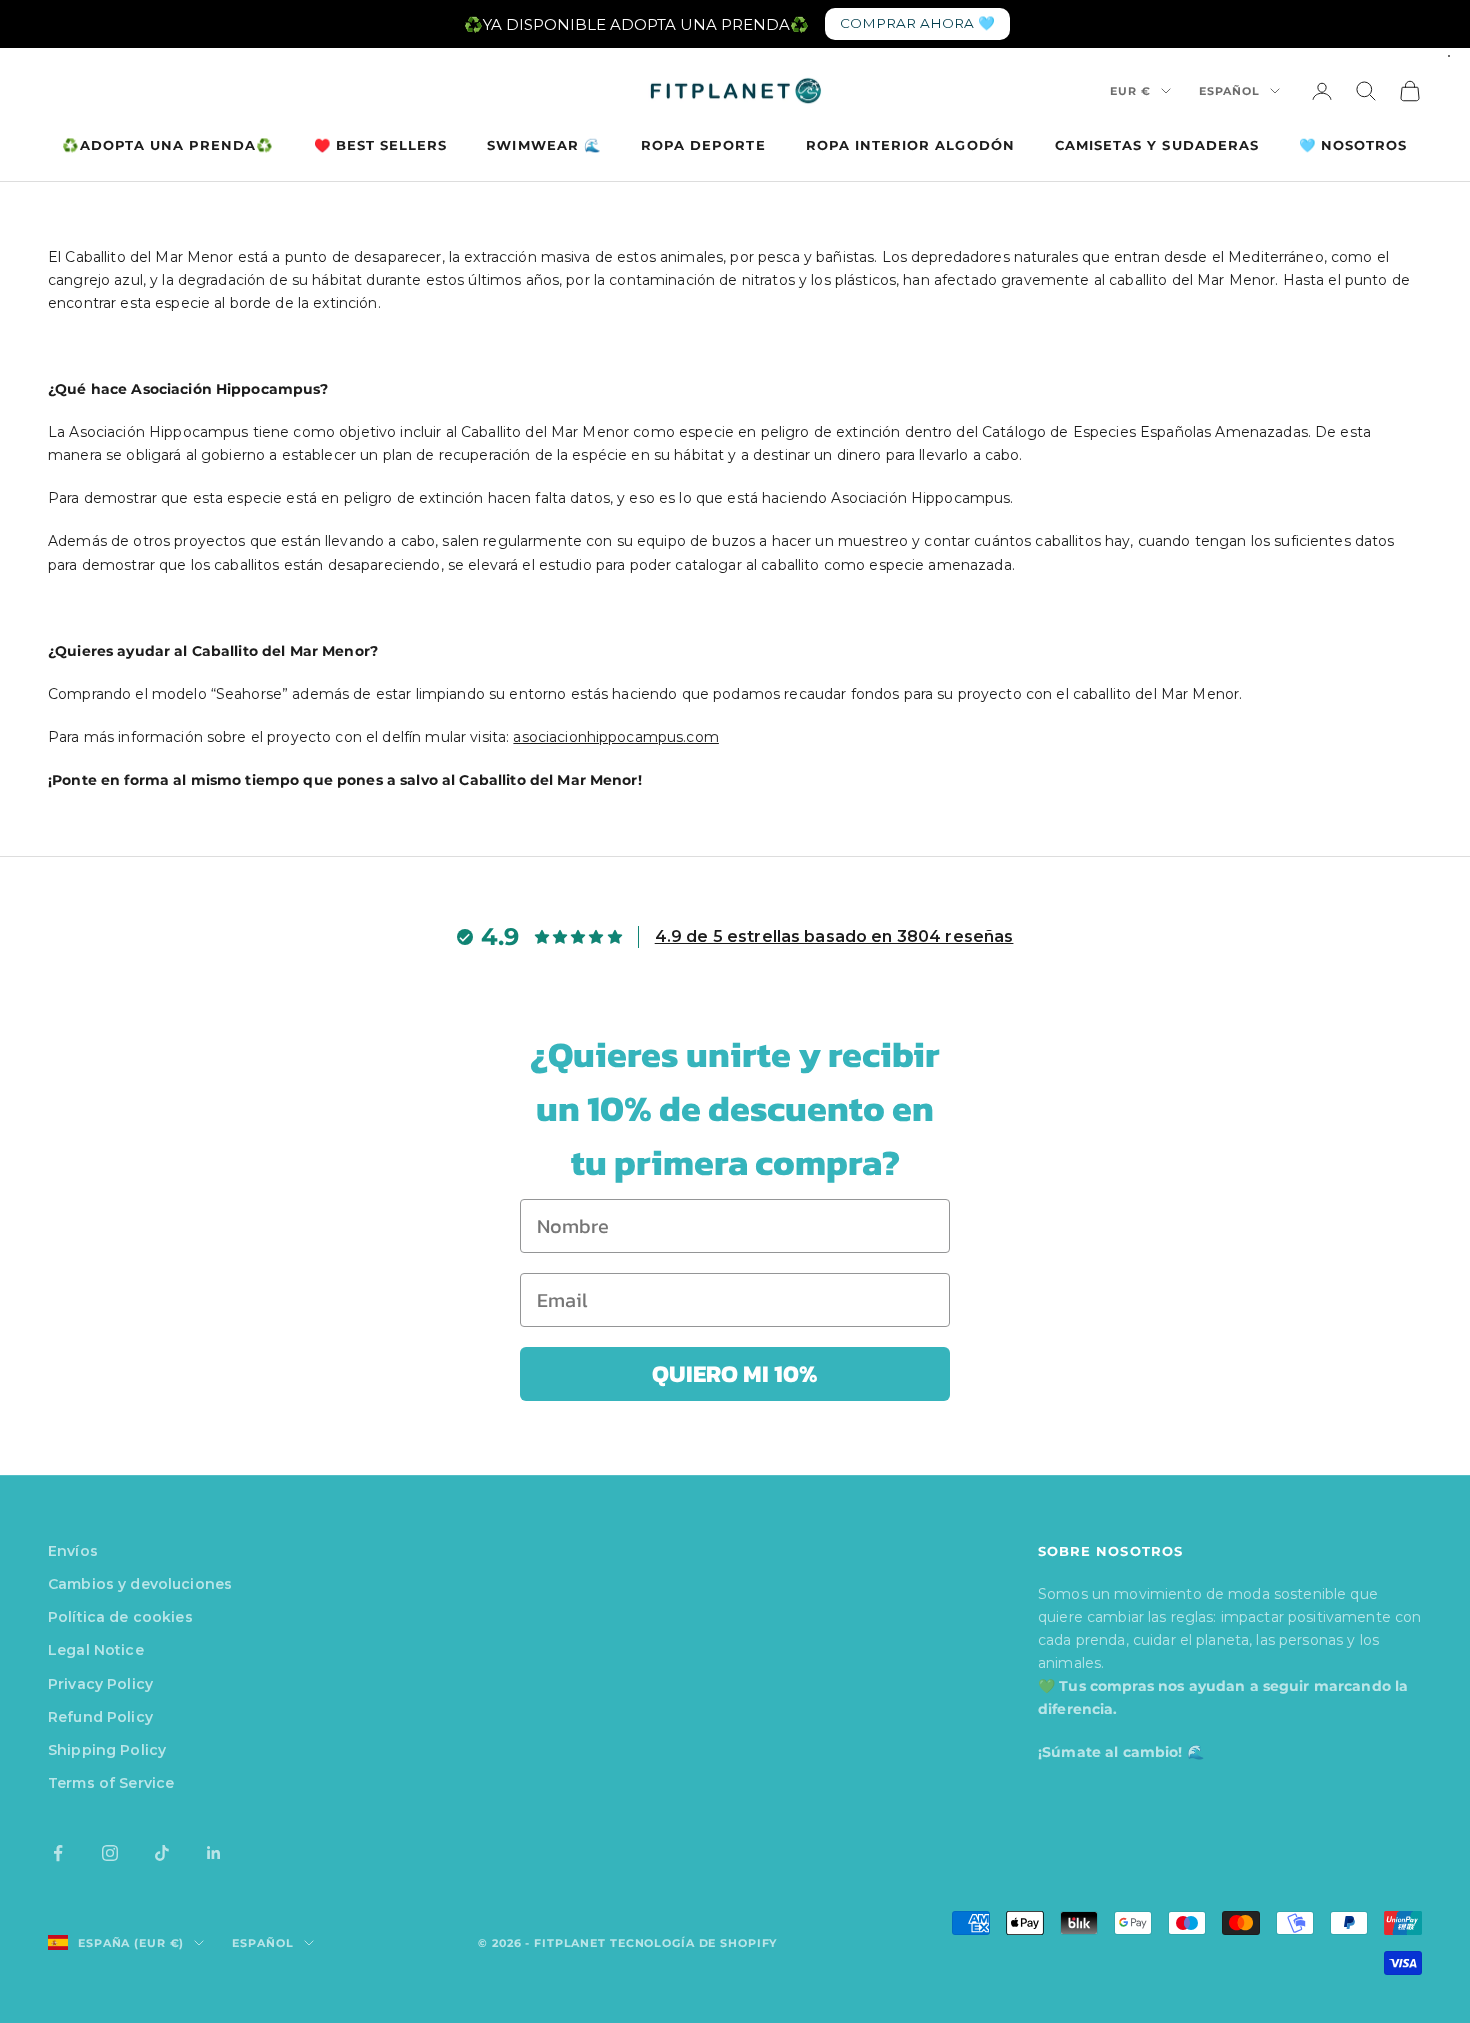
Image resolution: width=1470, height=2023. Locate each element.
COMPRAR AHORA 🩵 (917, 23)
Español (1229, 91)
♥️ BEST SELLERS (381, 145)
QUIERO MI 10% (735, 1373)
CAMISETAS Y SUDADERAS (1157, 145)
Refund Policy (100, 1717)
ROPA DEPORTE (703, 145)
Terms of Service (111, 1783)
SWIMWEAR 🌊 (544, 145)
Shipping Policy (107, 1750)
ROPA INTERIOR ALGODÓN (910, 145)
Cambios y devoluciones (140, 1584)
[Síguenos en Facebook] (58, 1853)
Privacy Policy (100, 1684)
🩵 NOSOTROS (1353, 145)
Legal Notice (96, 1650)
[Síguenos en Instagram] (110, 1853)
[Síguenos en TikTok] (162, 1853)
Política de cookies (120, 1617)
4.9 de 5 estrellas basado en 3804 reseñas (834, 936)
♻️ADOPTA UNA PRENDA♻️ (167, 145)
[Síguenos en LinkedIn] (214, 1853)
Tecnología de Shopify (693, 1943)
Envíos (73, 1551)
